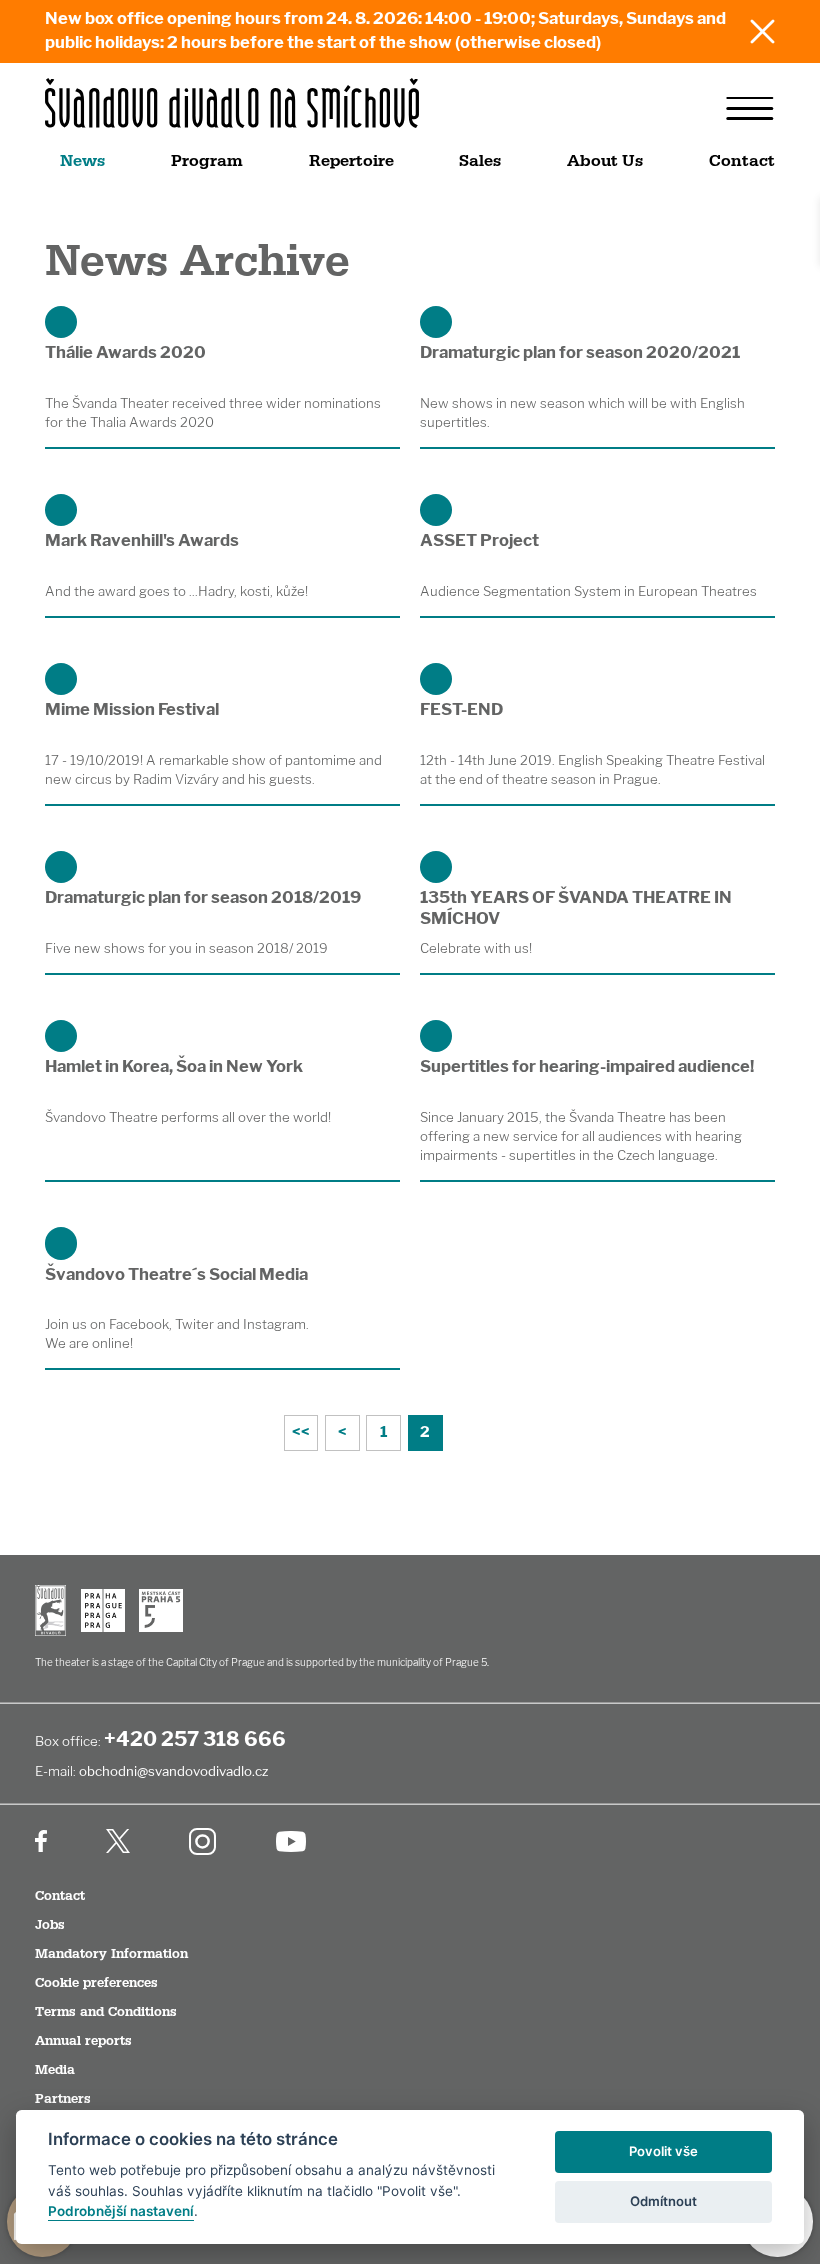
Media (55, 2070)
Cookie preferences (96, 1983)
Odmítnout (663, 2201)
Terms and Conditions (106, 2012)
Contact (742, 161)
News (82, 161)
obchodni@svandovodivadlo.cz (173, 1771)
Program (207, 161)
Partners (63, 2099)
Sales (480, 161)
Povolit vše (663, 2151)
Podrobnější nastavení (121, 2211)
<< (301, 1432)
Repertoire (351, 161)
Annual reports (83, 2041)
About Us (605, 161)
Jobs (50, 1925)
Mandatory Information (111, 1954)
